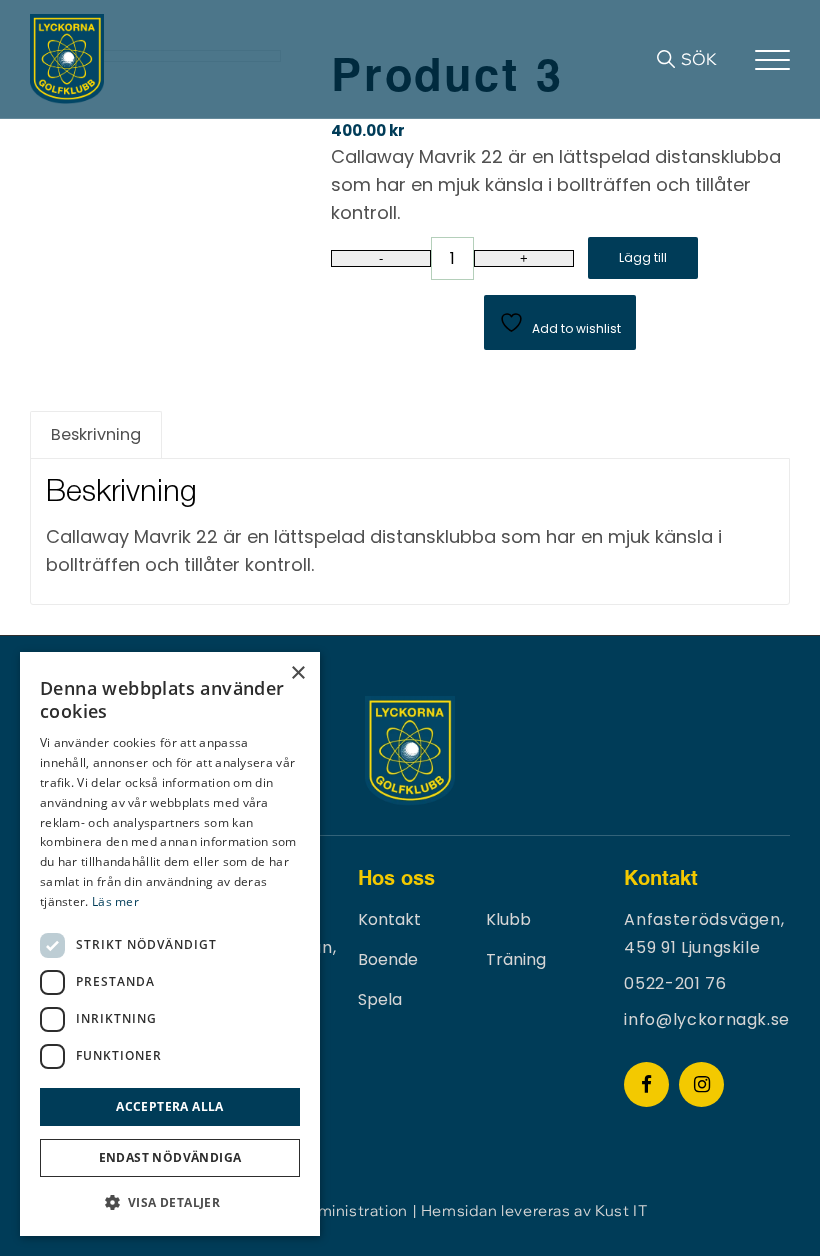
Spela (380, 999)
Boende (388, 959)
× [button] (297, 673)
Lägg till (643, 257)
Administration (352, 1210)
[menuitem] (686, 59)
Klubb (508, 919)
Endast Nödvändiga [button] (170, 1157)
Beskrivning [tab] (96, 434)
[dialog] (170, 944)
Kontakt (389, 919)
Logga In (736, 59)
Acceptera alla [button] (170, 1106)
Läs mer (115, 901)
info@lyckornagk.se (707, 1019)
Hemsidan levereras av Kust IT (534, 1210)
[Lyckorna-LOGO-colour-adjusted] (67, 59)
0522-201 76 (675, 983)
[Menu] (772, 59)
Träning (516, 959)
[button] (170, 1203)
